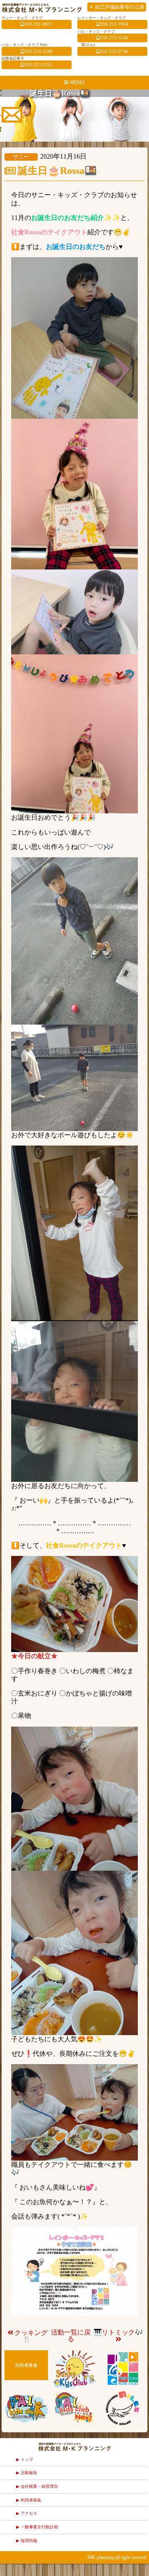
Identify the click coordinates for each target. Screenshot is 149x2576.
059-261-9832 (38, 24)
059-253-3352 (38, 65)
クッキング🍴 (31, 2336)
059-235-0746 (114, 51)
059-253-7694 (114, 24)
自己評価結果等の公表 (120, 7)
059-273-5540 (114, 38)
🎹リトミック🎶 (118, 2332)
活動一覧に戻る (71, 2336)
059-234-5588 (38, 51)
